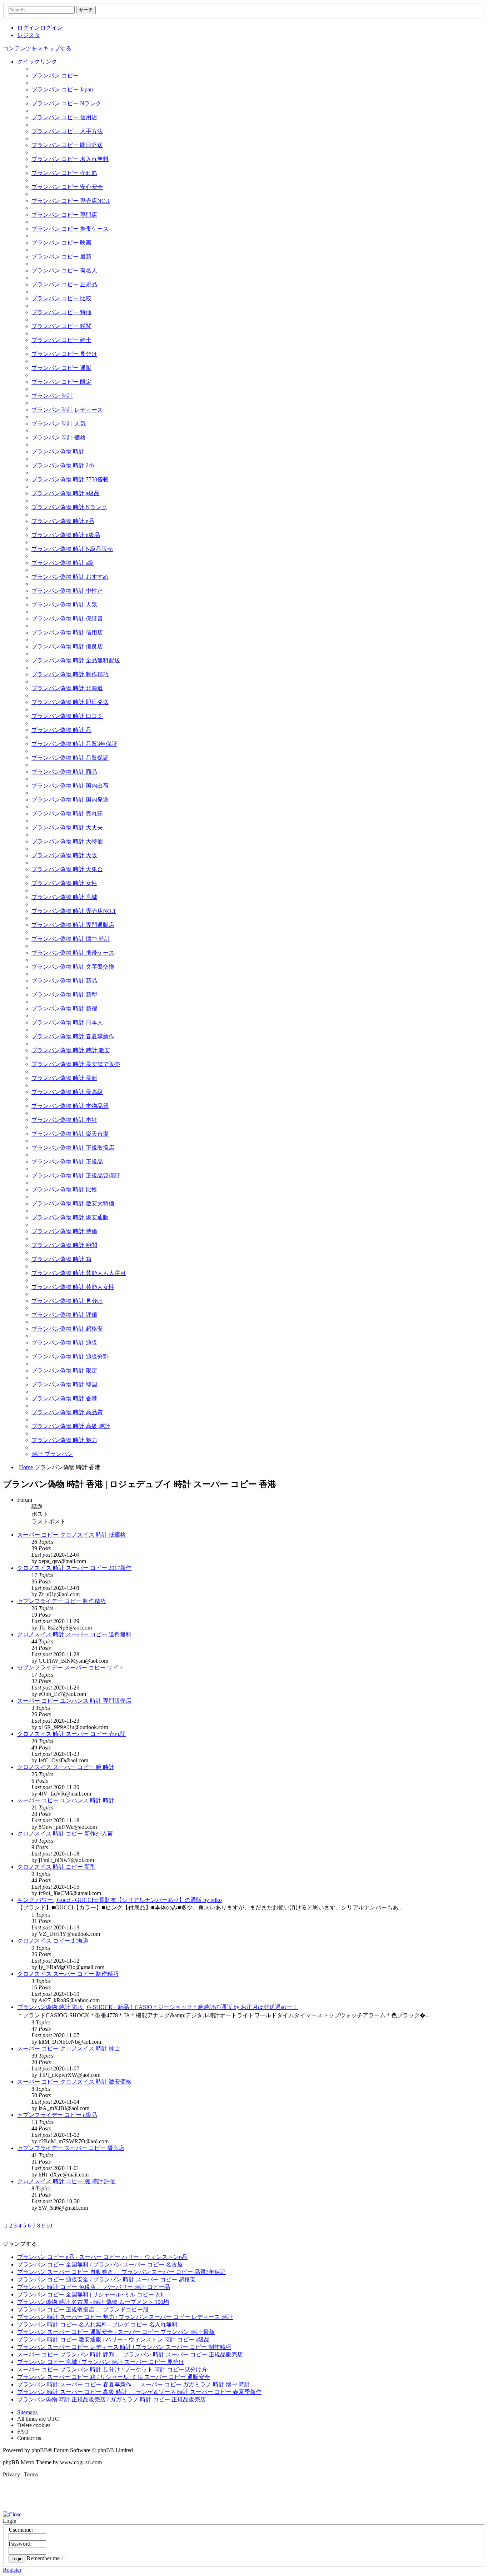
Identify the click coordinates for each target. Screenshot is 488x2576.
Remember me (44, 2558)
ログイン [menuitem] (29, 28)
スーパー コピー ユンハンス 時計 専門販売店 (74, 1701)
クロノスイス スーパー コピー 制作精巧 (68, 1974)
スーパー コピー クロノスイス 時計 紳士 (69, 2048)
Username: (21, 2530)
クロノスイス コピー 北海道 (53, 1941)
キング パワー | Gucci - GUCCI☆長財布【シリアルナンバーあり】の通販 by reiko (119, 1900)
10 (49, 2226)
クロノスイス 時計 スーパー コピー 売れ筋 (71, 1734)
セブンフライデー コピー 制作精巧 (61, 1601)
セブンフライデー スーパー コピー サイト (71, 1668)
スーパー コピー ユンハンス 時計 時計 (66, 1800)
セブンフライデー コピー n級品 (57, 2115)
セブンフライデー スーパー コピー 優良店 (71, 2148)
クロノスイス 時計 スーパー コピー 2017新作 (74, 1568)
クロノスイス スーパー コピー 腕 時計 (66, 1767)
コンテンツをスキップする (37, 48)
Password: (20, 2544)
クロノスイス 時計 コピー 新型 (56, 1867)
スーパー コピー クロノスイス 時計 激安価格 (74, 2082)
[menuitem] (55, 76)
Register (12, 2570)
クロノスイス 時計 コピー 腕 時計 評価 (66, 2181)
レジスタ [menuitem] (29, 35)
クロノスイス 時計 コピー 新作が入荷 (65, 1834)
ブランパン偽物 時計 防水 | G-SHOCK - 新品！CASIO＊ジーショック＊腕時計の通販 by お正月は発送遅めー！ (158, 2007)
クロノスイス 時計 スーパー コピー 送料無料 (74, 1634)
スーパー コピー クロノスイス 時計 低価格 (71, 1535)
